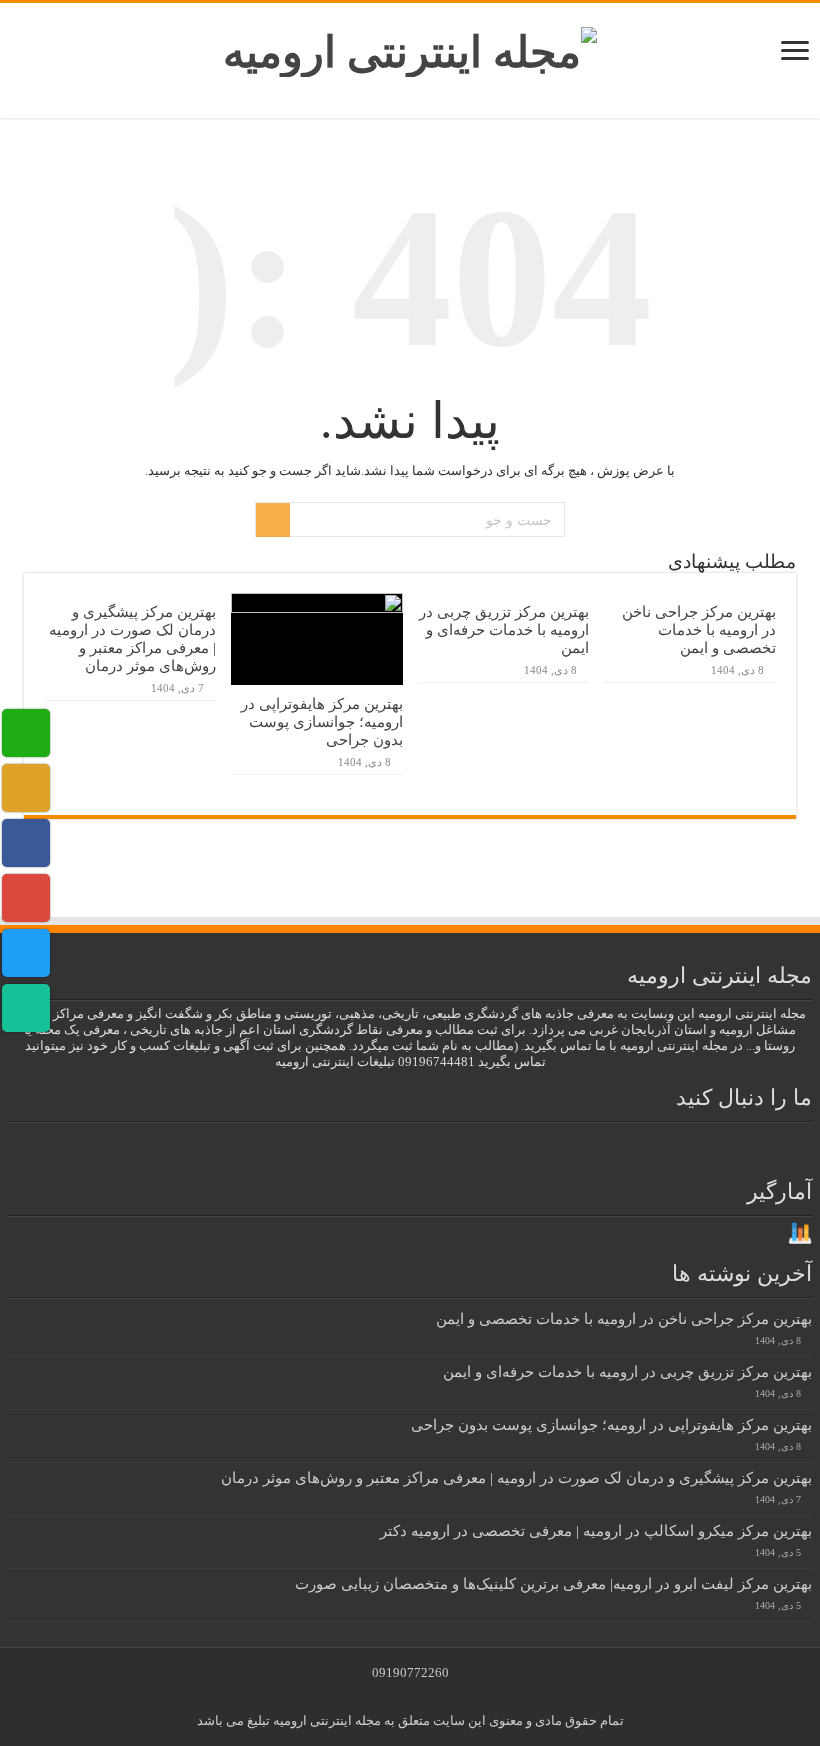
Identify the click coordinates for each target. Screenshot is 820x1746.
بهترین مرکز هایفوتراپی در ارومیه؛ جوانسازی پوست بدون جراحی (322, 721)
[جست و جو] (273, 520)
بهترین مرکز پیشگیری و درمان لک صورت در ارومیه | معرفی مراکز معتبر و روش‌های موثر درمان (132, 638)
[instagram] (376, 1146)
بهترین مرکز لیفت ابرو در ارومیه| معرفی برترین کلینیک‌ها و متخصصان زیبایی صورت (553, 1583)
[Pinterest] (412, 1146)
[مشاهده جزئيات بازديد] (800, 1232)
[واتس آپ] (301, 1146)
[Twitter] (448, 1146)
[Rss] (520, 1146)
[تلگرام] (337, 1146)
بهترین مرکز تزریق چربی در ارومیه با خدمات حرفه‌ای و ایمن (504, 629)
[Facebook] (484, 1146)
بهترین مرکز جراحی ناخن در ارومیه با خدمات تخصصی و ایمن (699, 629)
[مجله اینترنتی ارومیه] (410, 47)
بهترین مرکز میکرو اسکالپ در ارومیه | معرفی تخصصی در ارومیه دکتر (596, 1530)
